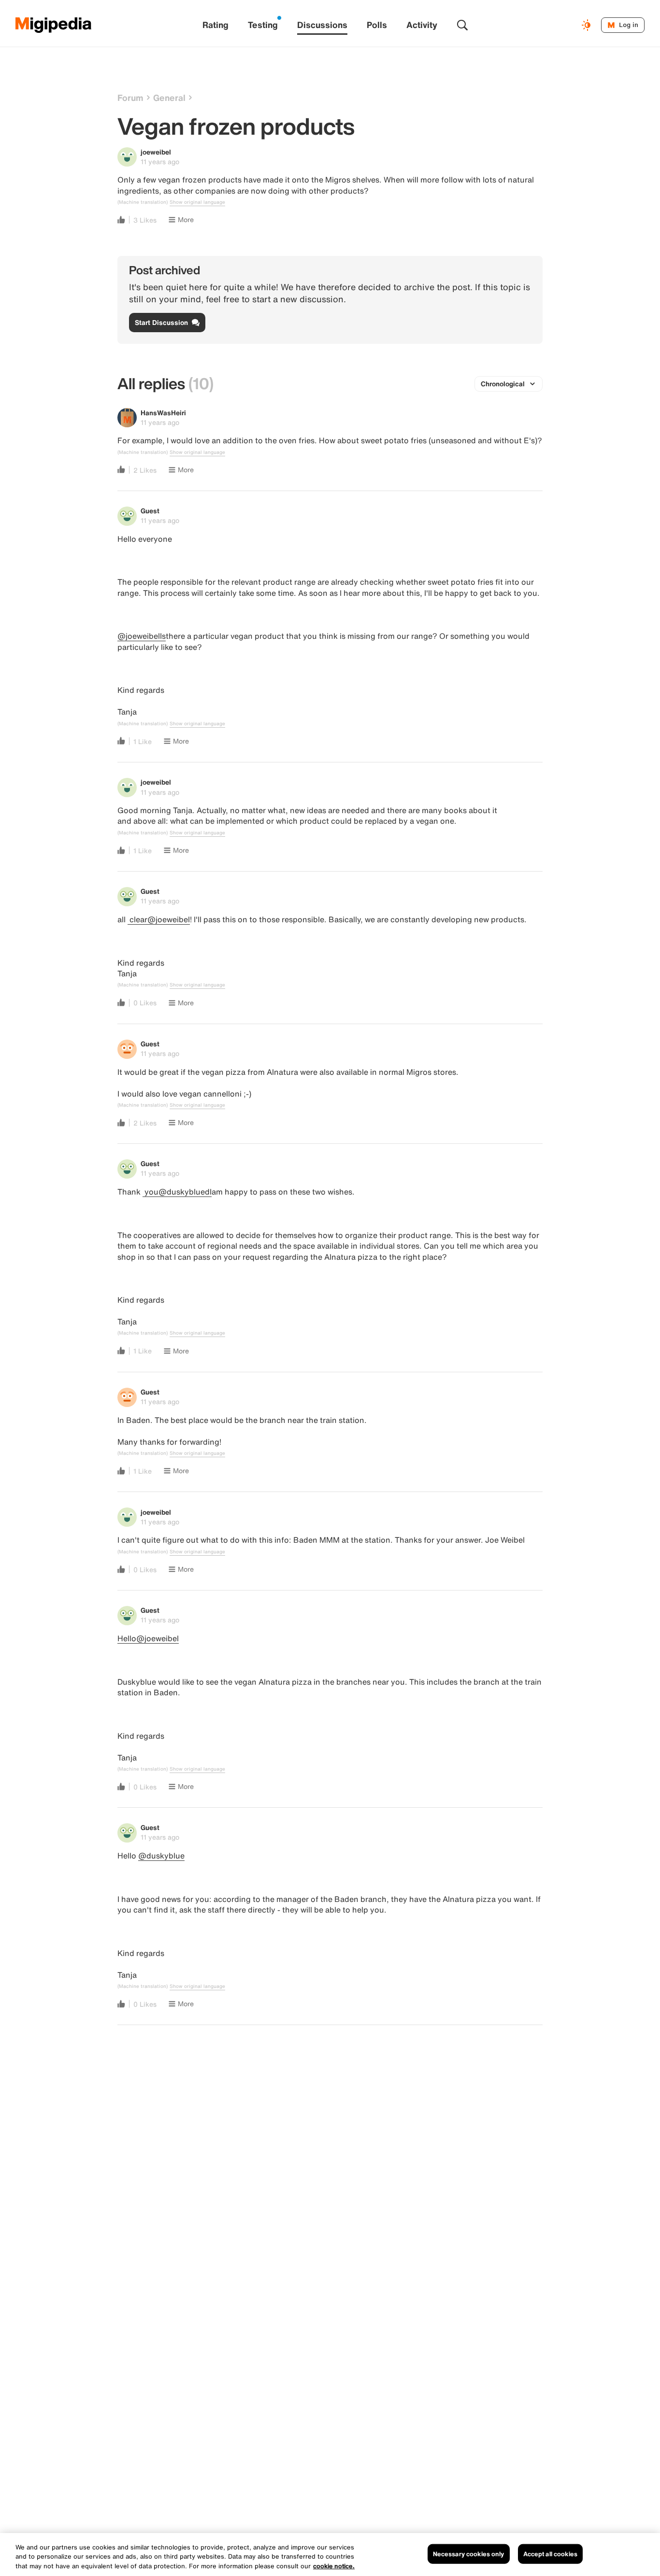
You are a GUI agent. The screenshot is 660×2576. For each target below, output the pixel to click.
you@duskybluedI (177, 1192)
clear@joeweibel (159, 919)
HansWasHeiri (163, 413)
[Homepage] (54, 25)
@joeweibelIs (142, 636)
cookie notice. (334, 2566)
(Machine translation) (143, 202)
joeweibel (156, 152)
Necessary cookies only (469, 2554)
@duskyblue (161, 1856)
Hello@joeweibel (148, 1638)
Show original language (197, 202)
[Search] (462, 25)
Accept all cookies (550, 2554)
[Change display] (588, 25)
